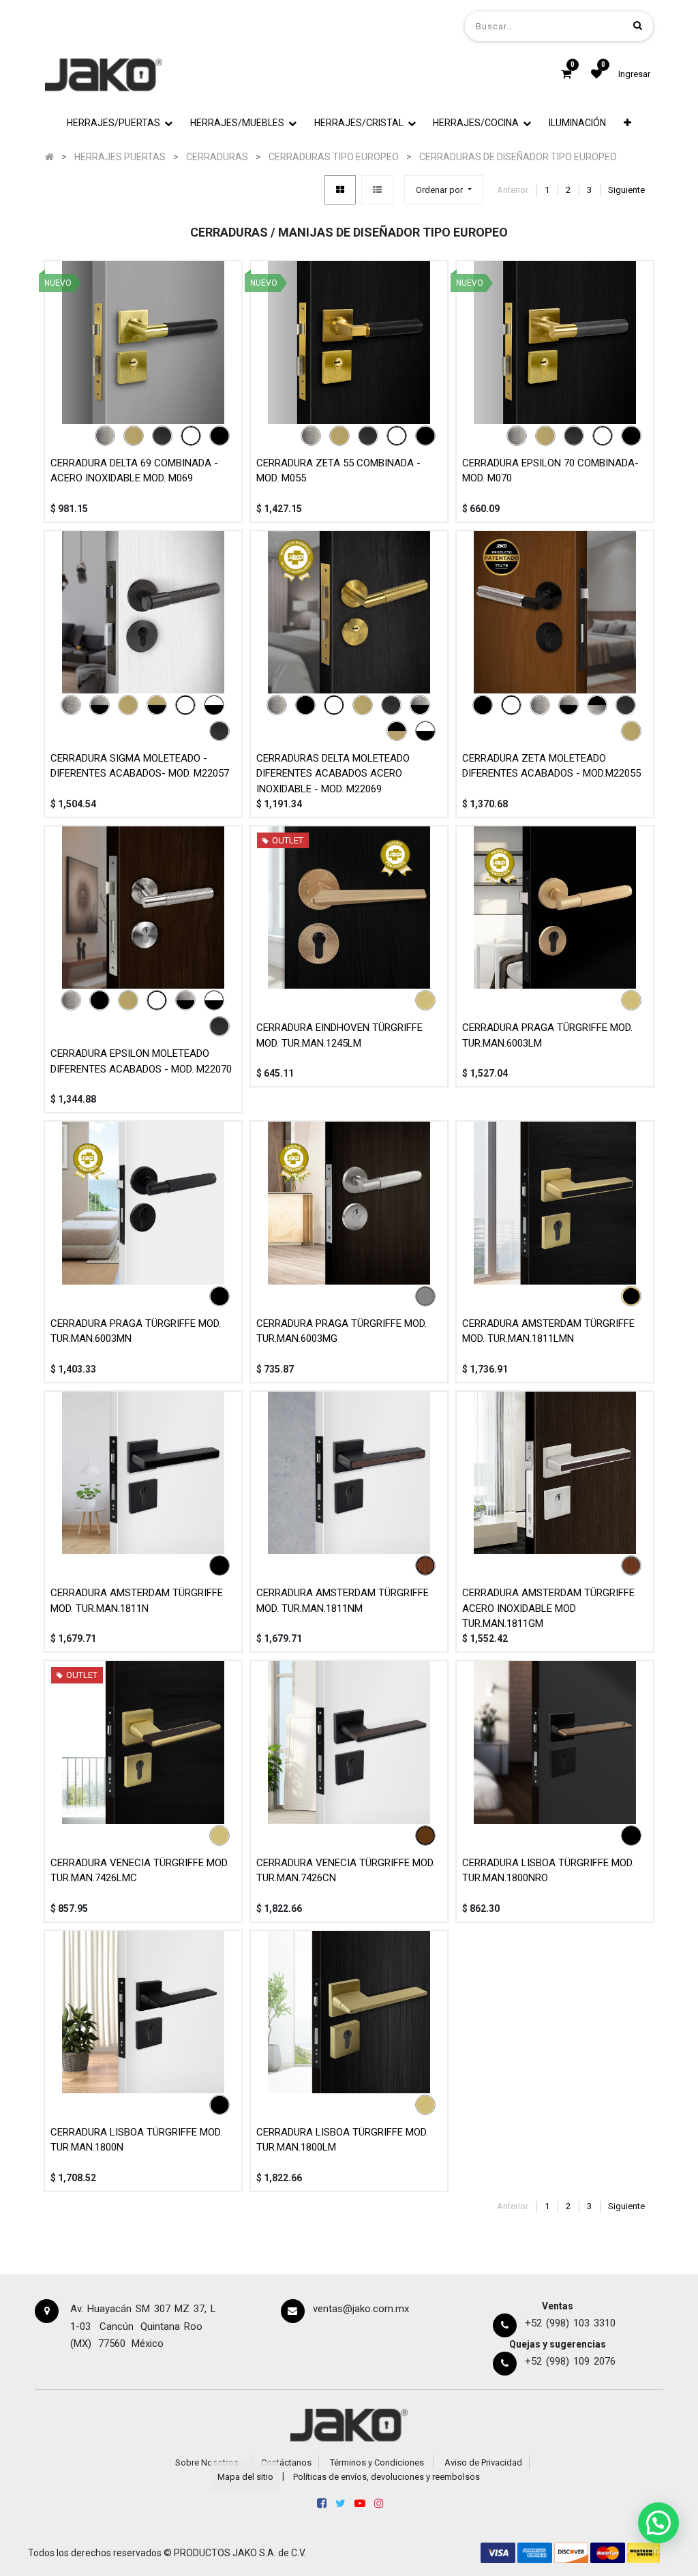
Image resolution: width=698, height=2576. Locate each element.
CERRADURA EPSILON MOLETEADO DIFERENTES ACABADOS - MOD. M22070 (141, 1061)
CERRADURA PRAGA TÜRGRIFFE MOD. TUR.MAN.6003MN (136, 1331)
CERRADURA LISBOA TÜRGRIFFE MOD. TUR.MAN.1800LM (342, 2140)
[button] (627, 123)
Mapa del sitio (245, 2477)
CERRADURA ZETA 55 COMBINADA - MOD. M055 (338, 471)
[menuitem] (577, 123)
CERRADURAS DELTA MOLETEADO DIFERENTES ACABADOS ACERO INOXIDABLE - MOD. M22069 (333, 774)
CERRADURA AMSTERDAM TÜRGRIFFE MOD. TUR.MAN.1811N (137, 1601)
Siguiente (626, 190)
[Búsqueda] (638, 26)
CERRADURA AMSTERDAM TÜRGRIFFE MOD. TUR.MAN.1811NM (343, 1601)
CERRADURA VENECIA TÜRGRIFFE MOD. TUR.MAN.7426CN (346, 1871)
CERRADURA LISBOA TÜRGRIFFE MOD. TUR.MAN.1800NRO (548, 1871)
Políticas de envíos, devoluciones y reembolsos (386, 2477)
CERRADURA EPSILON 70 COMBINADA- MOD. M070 (550, 471)
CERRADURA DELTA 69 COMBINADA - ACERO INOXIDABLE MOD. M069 (134, 471)
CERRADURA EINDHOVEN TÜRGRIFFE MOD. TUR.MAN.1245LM (339, 1035)
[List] (377, 190)
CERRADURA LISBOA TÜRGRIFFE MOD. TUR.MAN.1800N (136, 2140)
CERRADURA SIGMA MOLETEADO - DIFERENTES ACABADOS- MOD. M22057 (140, 766)
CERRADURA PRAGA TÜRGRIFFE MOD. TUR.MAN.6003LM (547, 1035)
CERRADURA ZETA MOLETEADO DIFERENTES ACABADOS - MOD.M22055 (551, 766)
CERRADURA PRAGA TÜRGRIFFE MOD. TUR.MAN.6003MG (342, 1331)
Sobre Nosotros (207, 2462)
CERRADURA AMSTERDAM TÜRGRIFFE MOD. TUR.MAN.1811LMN (548, 1331)
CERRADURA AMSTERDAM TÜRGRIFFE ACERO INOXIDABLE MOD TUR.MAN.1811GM (548, 1608)
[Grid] (340, 190)
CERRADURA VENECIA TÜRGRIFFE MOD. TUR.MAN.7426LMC (140, 1871)
